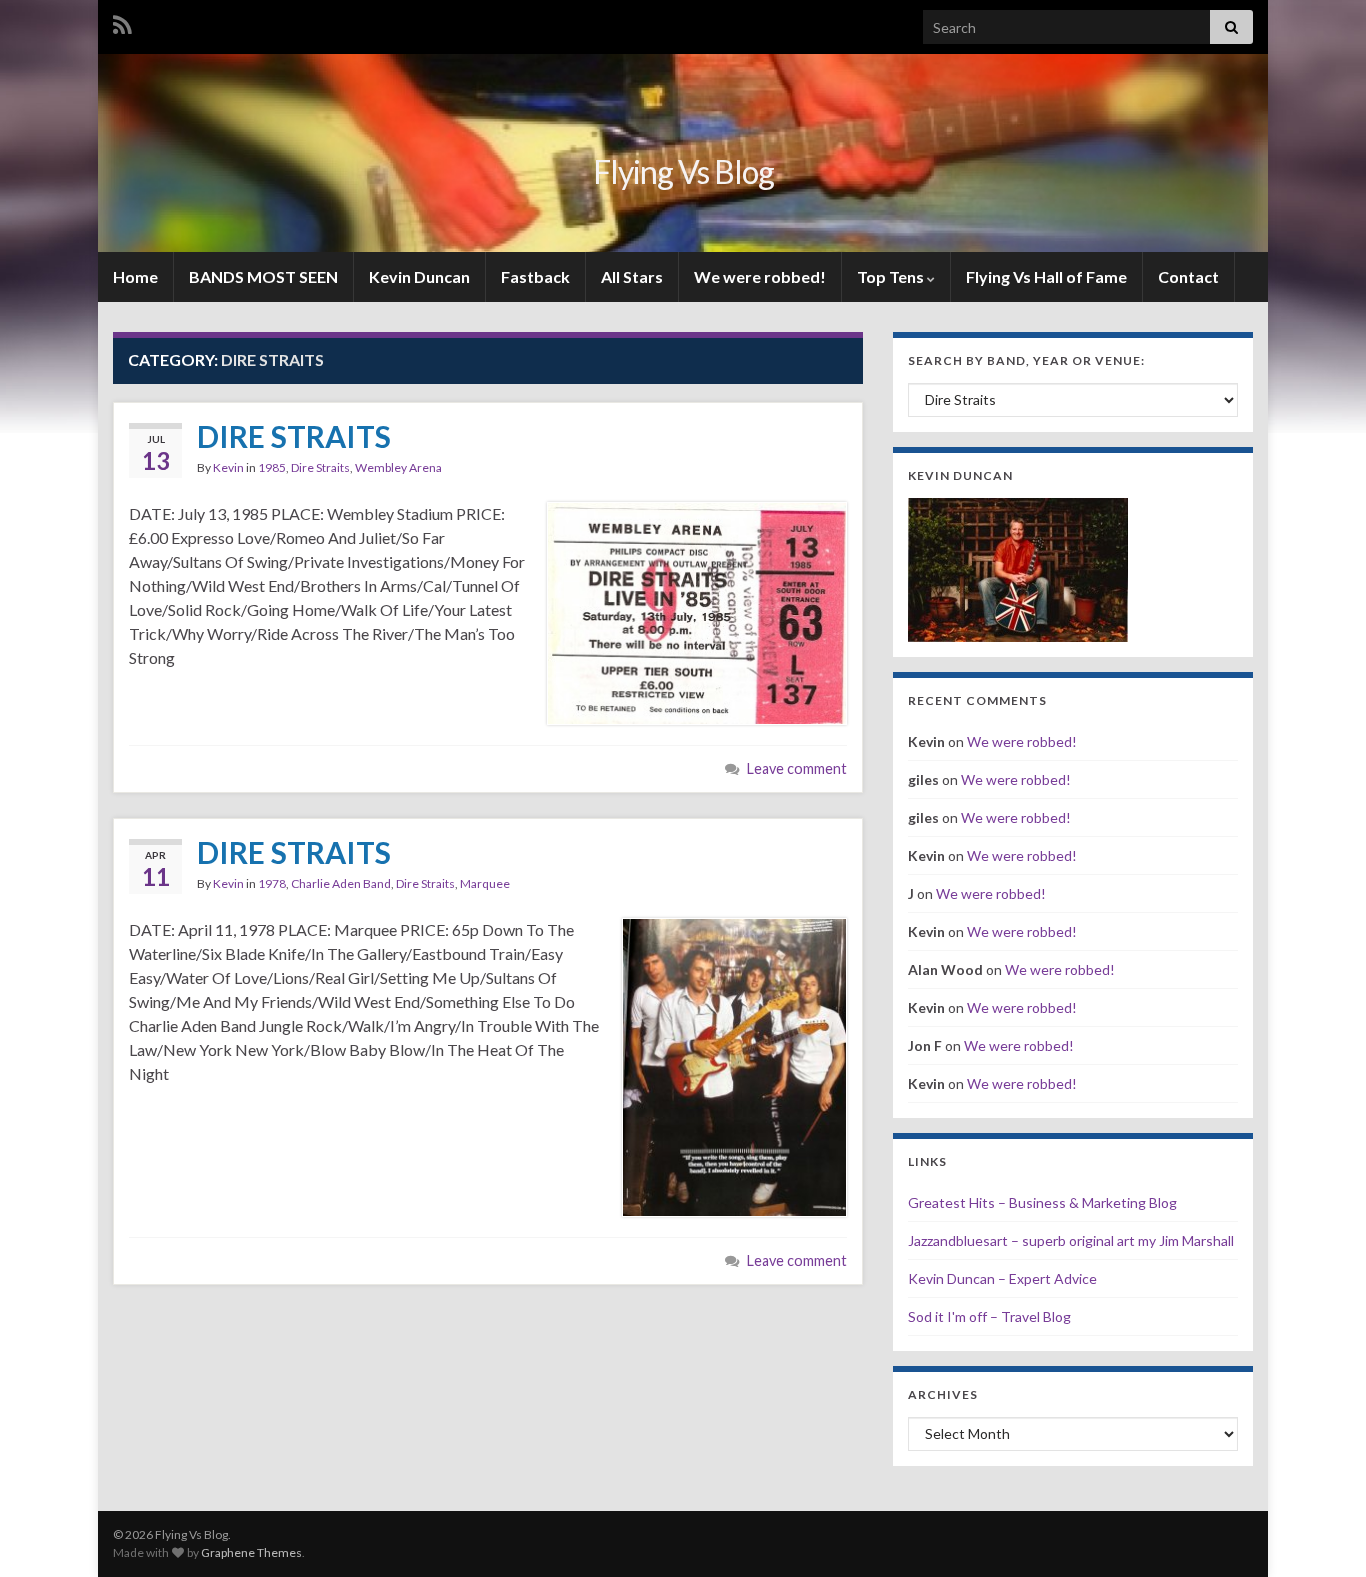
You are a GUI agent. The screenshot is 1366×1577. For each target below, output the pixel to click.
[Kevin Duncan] (1018, 567)
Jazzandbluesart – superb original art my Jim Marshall (1071, 1240)
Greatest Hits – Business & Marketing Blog (1042, 1202)
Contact (1188, 276)
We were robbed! (760, 276)
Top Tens (892, 276)
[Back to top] (1321, 1532)
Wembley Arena (398, 467)
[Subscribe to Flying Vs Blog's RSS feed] (122, 21)
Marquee (485, 883)
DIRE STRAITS (294, 436)
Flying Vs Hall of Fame (1046, 276)
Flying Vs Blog (683, 171)
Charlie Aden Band (341, 883)
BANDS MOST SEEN (263, 276)
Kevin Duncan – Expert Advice (1002, 1278)
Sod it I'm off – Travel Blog (989, 1316)
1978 (272, 883)
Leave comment (797, 768)
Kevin (228, 467)
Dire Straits (320, 467)
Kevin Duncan (419, 276)
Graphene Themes (251, 1552)
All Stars (632, 276)
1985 (272, 467)
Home (135, 276)
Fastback (535, 276)
